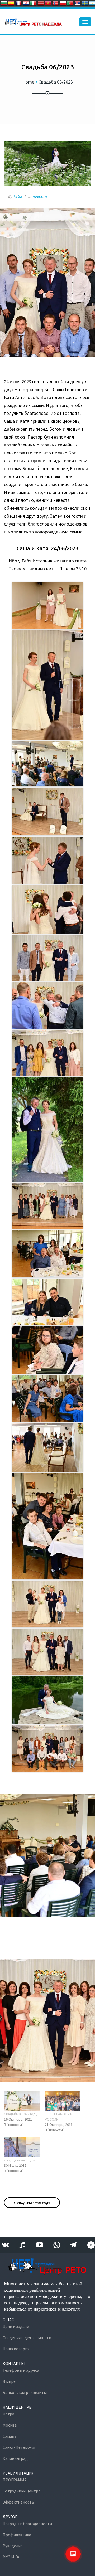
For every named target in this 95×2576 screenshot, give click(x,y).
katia (18, 196)
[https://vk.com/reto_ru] (5, 2245)
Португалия (70, 3)
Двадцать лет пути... (21, 2160)
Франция (18, 3)
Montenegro (48, 3)
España (11, 3)
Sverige (85, 3)
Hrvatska (26, 3)
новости (40, 196)
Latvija (41, 3)
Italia (33, 3)
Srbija (78, 3)
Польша (63, 3)
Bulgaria (4, 3)
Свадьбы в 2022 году (21, 2114)
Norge (55, 3)
